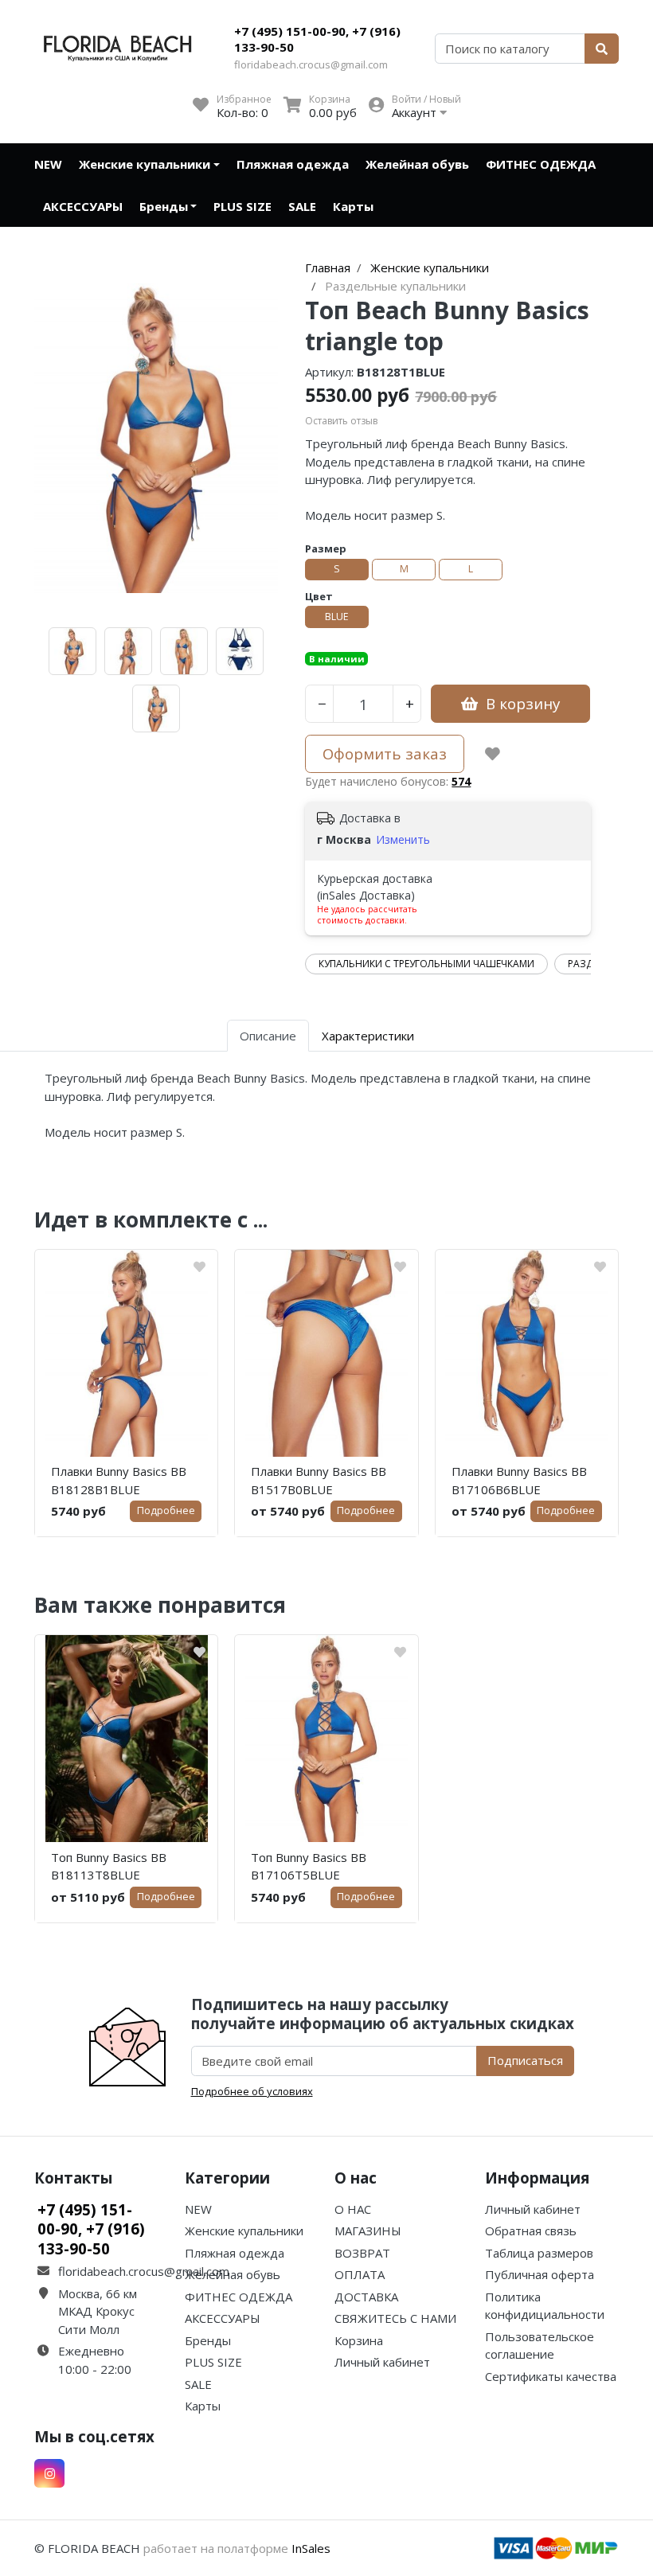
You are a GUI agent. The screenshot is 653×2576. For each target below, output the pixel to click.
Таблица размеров (539, 2253)
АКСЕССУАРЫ (83, 206)
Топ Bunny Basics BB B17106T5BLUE (309, 1866)
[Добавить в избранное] (493, 754)
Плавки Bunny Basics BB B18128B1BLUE (119, 1480)
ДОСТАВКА (366, 2297)
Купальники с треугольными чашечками (426, 964)
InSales (311, 2548)
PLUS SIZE (242, 206)
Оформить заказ (385, 753)
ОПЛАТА (360, 2274)
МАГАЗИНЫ (368, 2231)
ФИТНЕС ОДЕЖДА (541, 164)
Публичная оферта (540, 2274)
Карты (353, 206)
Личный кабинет (382, 2362)
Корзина (359, 2340)
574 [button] (461, 781)
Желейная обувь (417, 164)
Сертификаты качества (551, 2376)
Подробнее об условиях (252, 2091)
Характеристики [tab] (368, 1036)
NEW (48, 164)
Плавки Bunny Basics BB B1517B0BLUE (319, 1480)
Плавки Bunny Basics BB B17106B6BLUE (519, 1480)
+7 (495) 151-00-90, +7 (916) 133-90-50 (317, 39)
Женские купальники (145, 164)
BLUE (337, 617)
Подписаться (525, 2060)
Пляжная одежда (293, 164)
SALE (302, 206)
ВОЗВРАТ (362, 2253)
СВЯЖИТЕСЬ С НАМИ (395, 2318)
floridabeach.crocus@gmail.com (311, 64)
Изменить (403, 839)
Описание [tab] (268, 1036)
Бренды (164, 206)
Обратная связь (531, 2231)
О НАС (353, 2209)
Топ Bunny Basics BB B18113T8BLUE (109, 1866)
